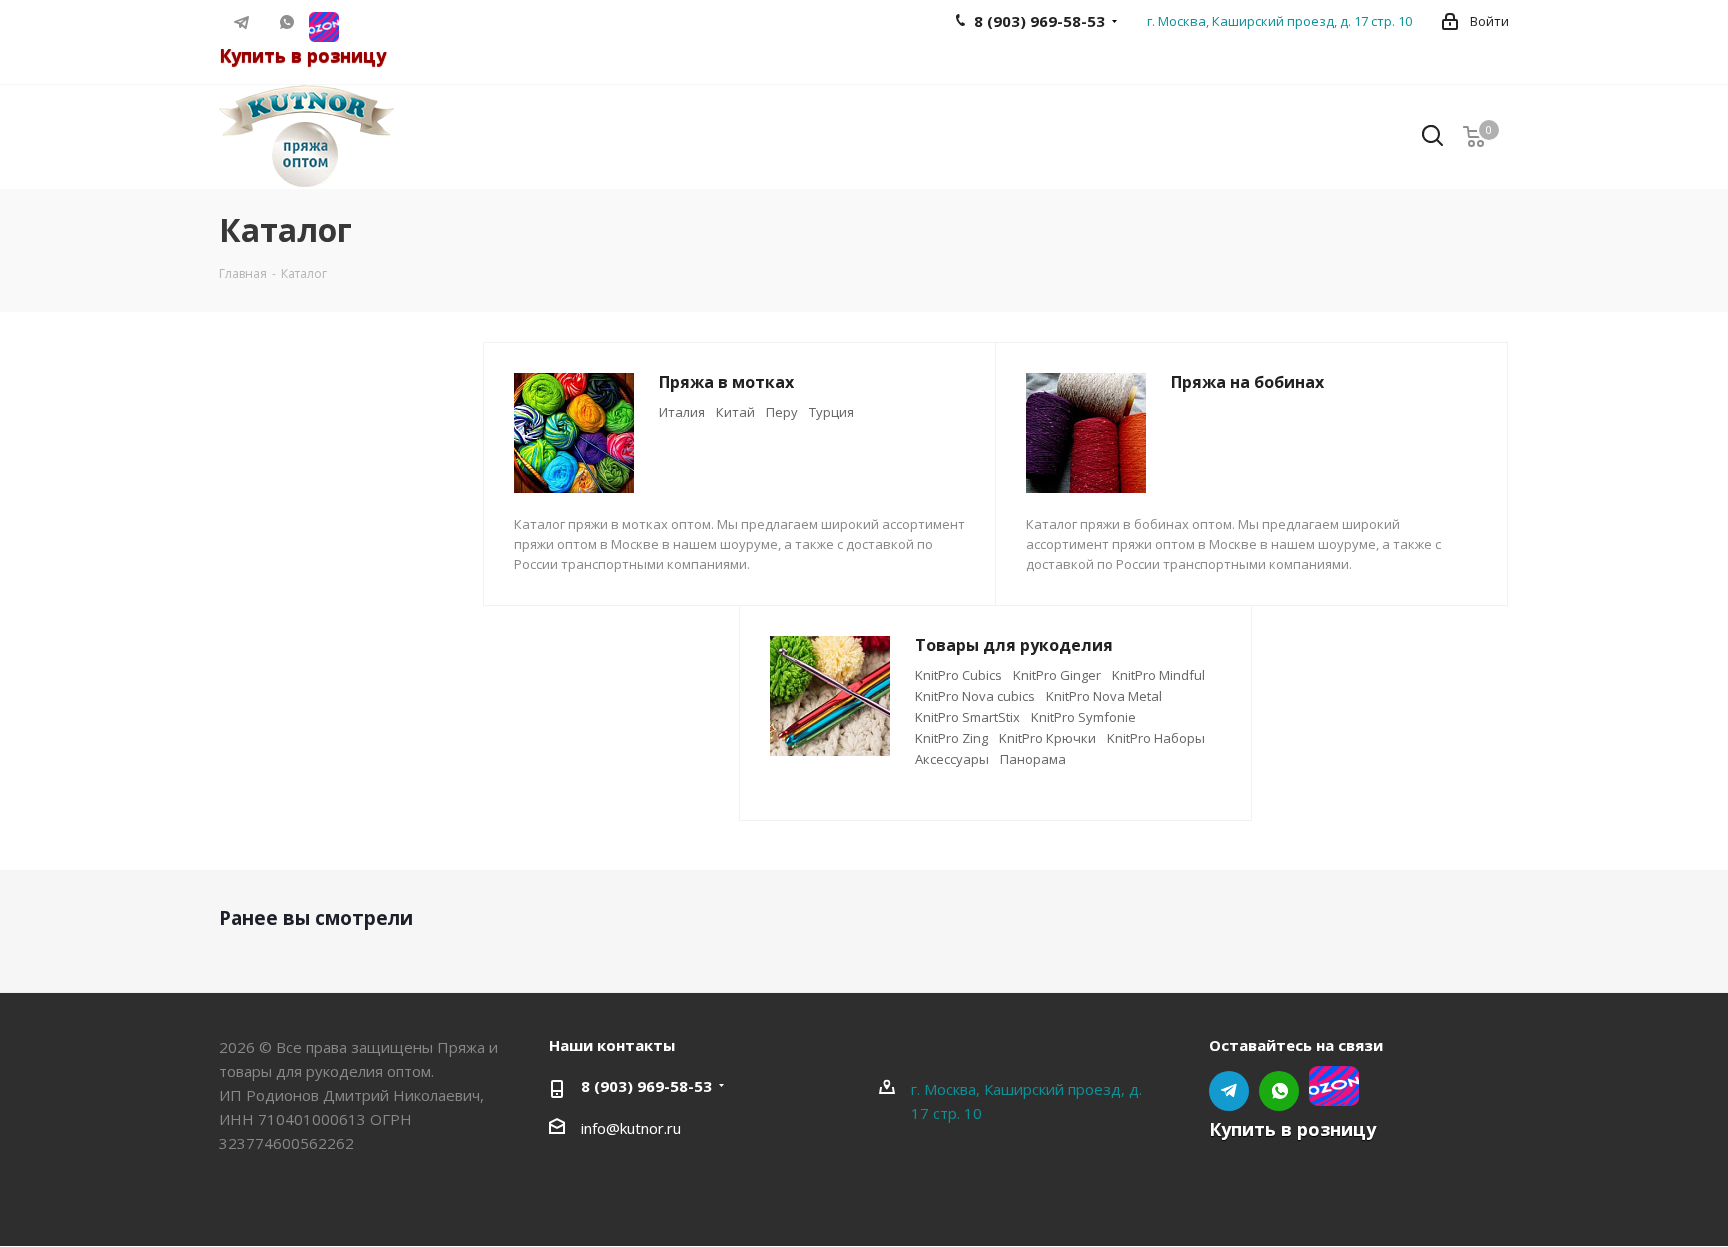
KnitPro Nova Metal (1104, 696)
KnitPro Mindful (1158, 675)
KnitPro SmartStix (967, 717)
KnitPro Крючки (1047, 738)
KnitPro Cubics (958, 675)
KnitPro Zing (951, 738)
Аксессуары (952, 759)
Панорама (1033, 759)
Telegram (241, 22)
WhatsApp (286, 22)
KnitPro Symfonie (1083, 717)
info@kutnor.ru (631, 1128)
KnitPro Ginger (1057, 675)
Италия (682, 412)
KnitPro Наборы (1156, 738)
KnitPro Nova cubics (975, 696)
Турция (831, 412)
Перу (782, 412)
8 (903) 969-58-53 (646, 1086)
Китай (735, 412)
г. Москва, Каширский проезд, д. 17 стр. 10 (1279, 21)
